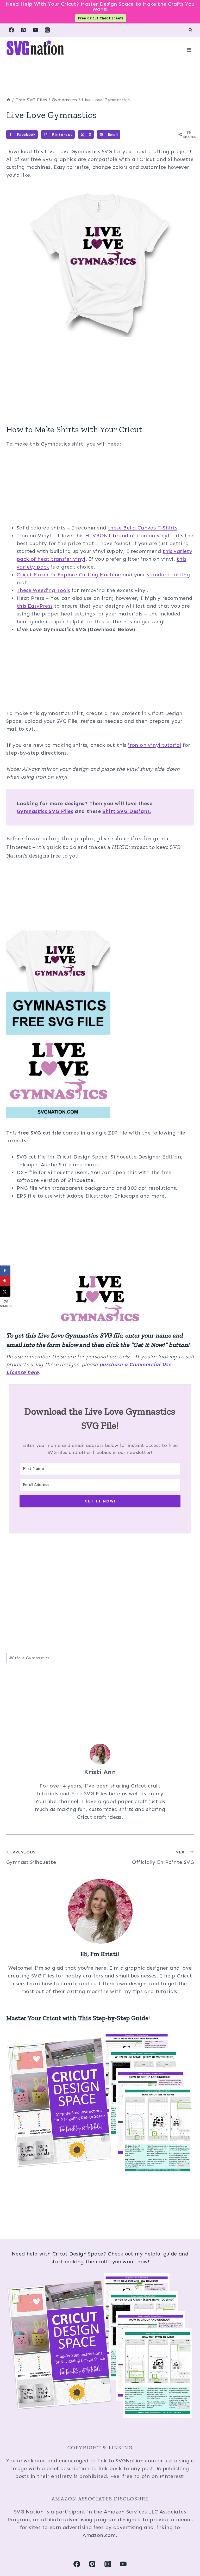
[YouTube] (35, 30)
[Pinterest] (23, 30)
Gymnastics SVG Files (45, 811)
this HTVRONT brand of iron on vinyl (121, 535)
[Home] (8, 100)
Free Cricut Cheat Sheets (101, 18)
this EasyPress (35, 606)
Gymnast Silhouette (31, 1857)
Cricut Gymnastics (29, 1658)
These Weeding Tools (43, 590)
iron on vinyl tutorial (155, 745)
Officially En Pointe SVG (163, 1857)
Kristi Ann (100, 1772)
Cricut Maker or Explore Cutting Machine (69, 575)
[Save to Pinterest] (5, 1281)
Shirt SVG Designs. (127, 811)
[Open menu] (189, 50)
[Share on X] (5, 1292)
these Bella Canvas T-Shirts (143, 528)
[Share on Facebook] (5, 1271)
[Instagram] (47, 30)
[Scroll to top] (187, 2555)
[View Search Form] (190, 30)
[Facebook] (11, 30)
